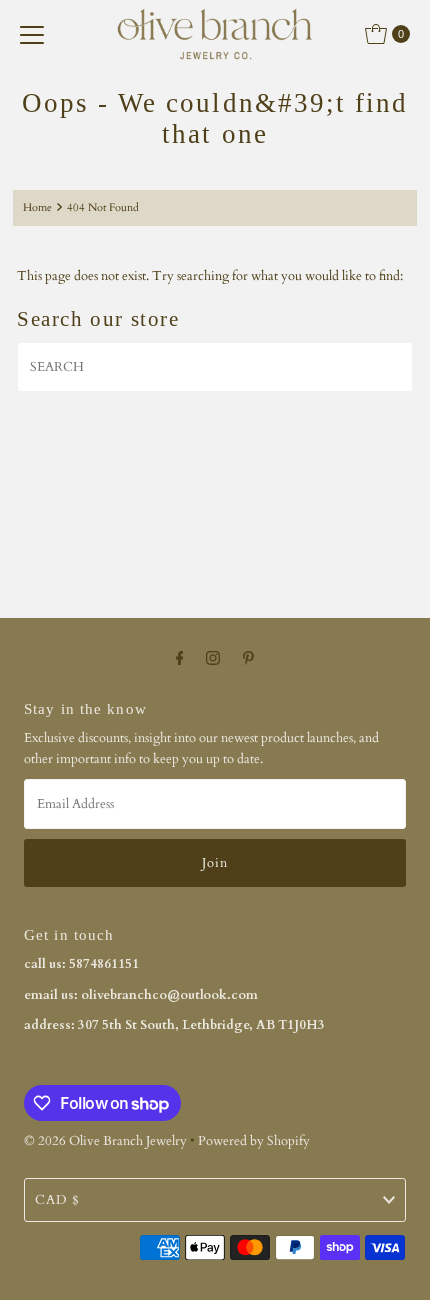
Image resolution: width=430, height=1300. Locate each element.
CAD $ (57, 1200)
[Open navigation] (32, 34)
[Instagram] (213, 658)
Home (37, 207)
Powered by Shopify (254, 1141)
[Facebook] (180, 658)
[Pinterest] (248, 658)
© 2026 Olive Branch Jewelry (105, 1141)
